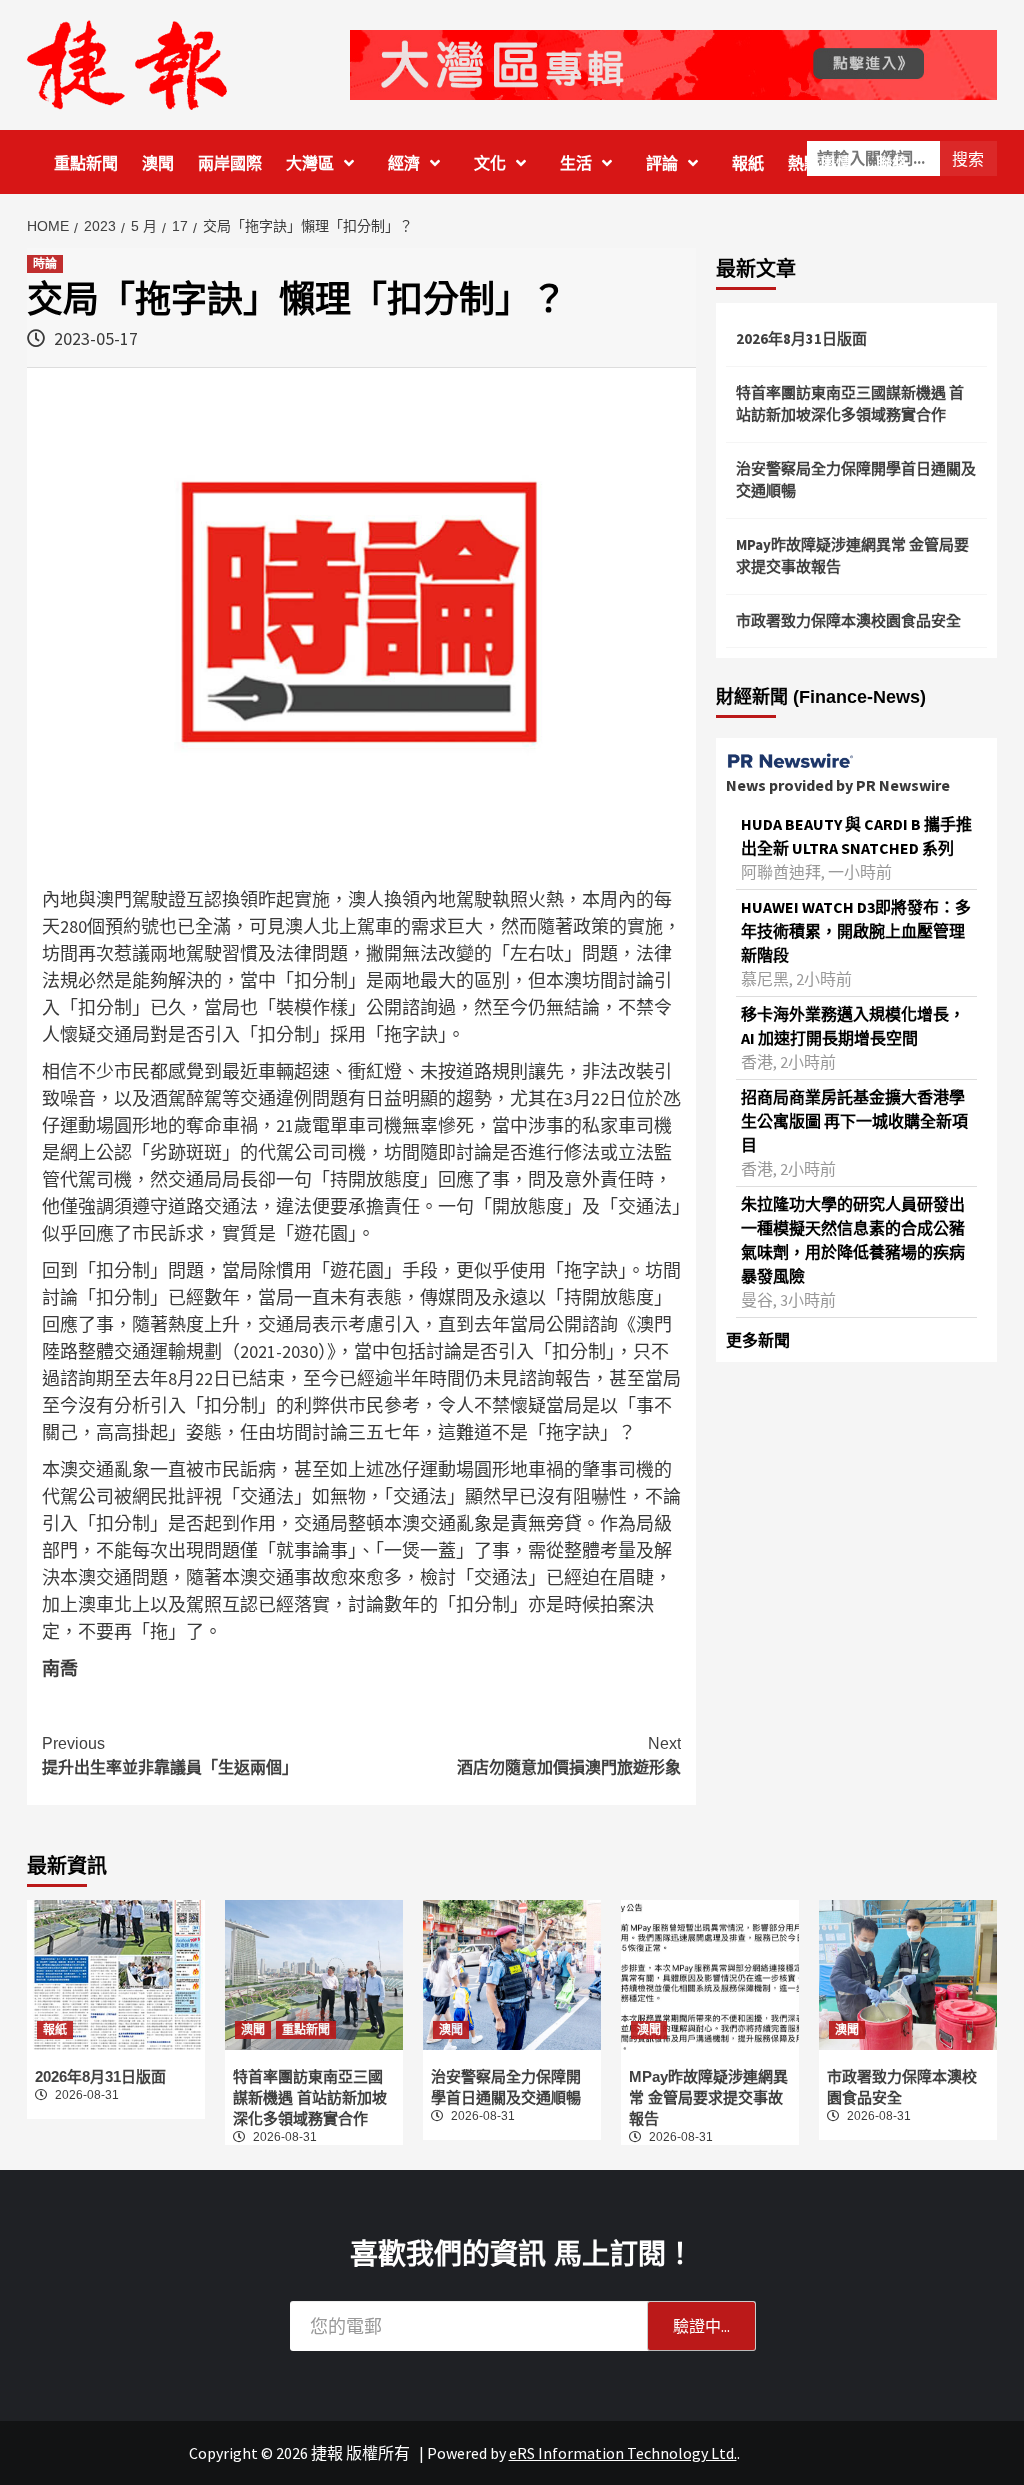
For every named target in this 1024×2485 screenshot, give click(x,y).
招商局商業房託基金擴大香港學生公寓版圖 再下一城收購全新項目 (854, 1121)
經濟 (404, 163)
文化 (490, 163)
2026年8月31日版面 (801, 338)
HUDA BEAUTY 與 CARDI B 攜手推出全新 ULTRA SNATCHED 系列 (856, 836)
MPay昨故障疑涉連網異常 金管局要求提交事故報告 (852, 556)
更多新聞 (758, 1340)
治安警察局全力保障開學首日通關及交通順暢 (856, 480)
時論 (45, 264)
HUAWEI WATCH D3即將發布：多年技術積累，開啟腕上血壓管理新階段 (856, 931)
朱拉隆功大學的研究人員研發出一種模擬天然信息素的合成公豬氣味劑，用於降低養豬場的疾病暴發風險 (853, 1240)
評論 (662, 163)
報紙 (748, 163)
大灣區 (310, 163)
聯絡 (892, 163)
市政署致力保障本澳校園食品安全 (848, 620)
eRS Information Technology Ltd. (623, 2453)
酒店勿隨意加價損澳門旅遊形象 (569, 1755)
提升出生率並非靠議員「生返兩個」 (170, 1755)
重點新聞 (86, 163)
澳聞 (158, 163)
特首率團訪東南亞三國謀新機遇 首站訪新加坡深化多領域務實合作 (850, 404)
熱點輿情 (820, 163)
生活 (576, 163)
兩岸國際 (230, 163)
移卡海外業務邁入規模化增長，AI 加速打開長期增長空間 (853, 1026)
